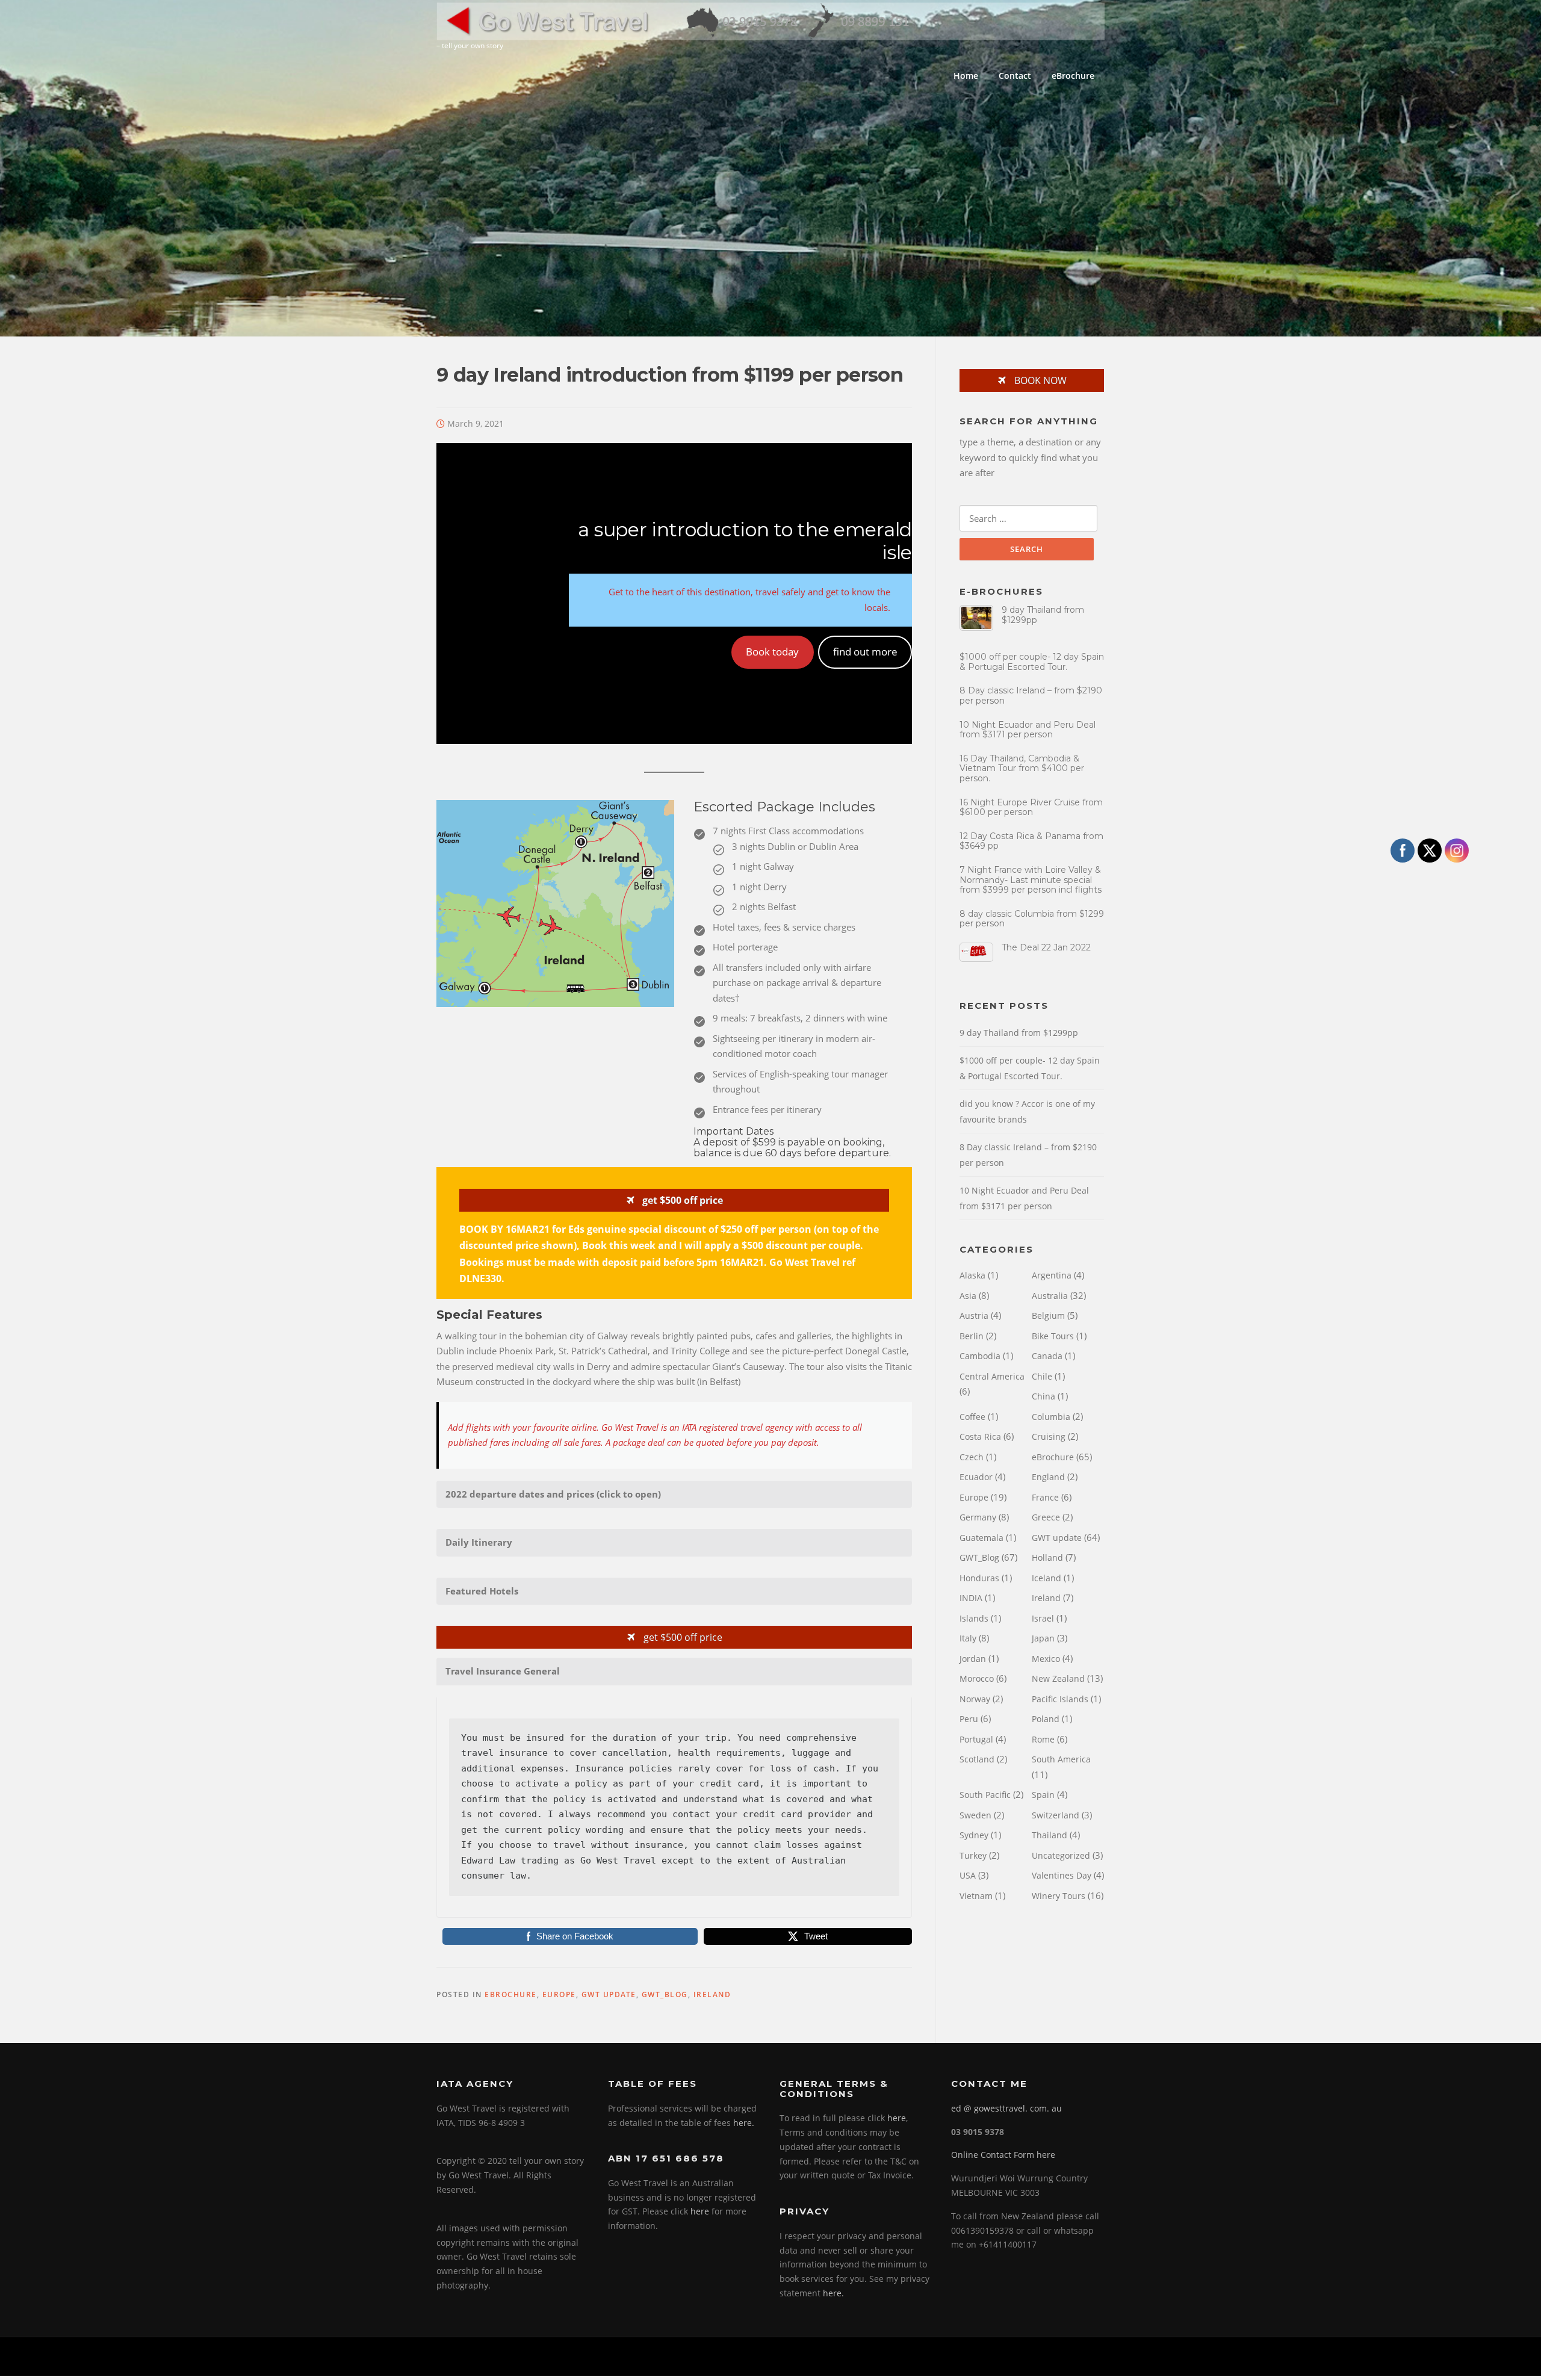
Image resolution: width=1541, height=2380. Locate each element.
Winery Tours (1059, 1896)
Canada (1047, 1356)
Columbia (1051, 1417)
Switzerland (1056, 1815)
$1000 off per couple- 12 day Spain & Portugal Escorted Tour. (1032, 662)
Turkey (973, 1855)
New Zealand (1058, 1678)
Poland (1046, 1719)
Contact (1015, 76)
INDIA (971, 1598)
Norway (975, 1699)
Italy (968, 1638)
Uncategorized (1061, 1855)
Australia (1050, 1296)
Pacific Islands (1060, 1699)
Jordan (973, 1659)
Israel (1043, 1618)
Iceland (1046, 1578)
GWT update (609, 1994)
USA (968, 1875)
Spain (1043, 1795)
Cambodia (980, 1356)
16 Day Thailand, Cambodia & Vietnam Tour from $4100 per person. (1022, 769)
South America (1061, 1759)
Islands (974, 1618)
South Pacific (985, 1795)
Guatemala (981, 1538)
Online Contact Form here (1003, 2155)
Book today (772, 652)
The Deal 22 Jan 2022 (1046, 947)
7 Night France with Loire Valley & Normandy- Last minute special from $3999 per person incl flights (1031, 880)
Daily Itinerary (479, 1542)
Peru (969, 1719)
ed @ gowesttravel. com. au (1006, 2108)
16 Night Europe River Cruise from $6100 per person (1031, 807)
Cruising (1049, 1436)
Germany (978, 1517)
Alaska (972, 1275)
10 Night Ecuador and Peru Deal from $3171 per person (1028, 730)
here (700, 2211)
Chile (1042, 1376)
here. (744, 2123)
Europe (559, 1994)
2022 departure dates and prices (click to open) (553, 1494)
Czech (972, 1457)
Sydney (974, 1835)
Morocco (977, 1678)
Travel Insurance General (503, 1671)
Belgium (1048, 1316)
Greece (1046, 1517)
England (1048, 1477)
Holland (1047, 1557)
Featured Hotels (482, 1591)
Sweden (975, 1815)
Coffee (972, 1417)
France (1045, 1497)
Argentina (1052, 1275)
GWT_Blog (665, 1994)
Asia (968, 1296)
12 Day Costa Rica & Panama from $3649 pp (1031, 841)
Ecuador (976, 1477)
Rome (1043, 1739)
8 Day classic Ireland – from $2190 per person (1031, 696)
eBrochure (1073, 76)
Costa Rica (980, 1436)
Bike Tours (1053, 1336)
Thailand (1050, 1835)
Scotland (977, 1759)
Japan (1043, 1638)
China (1043, 1396)
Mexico (1046, 1659)
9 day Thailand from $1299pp (1043, 615)
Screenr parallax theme (1003, 2357)
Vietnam (976, 1896)
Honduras (979, 1578)
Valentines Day (1062, 1875)
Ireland (712, 1994)
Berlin (972, 1336)
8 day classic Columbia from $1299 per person (1032, 919)
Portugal (976, 1739)
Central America (992, 1376)
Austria (974, 1316)
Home (966, 76)
